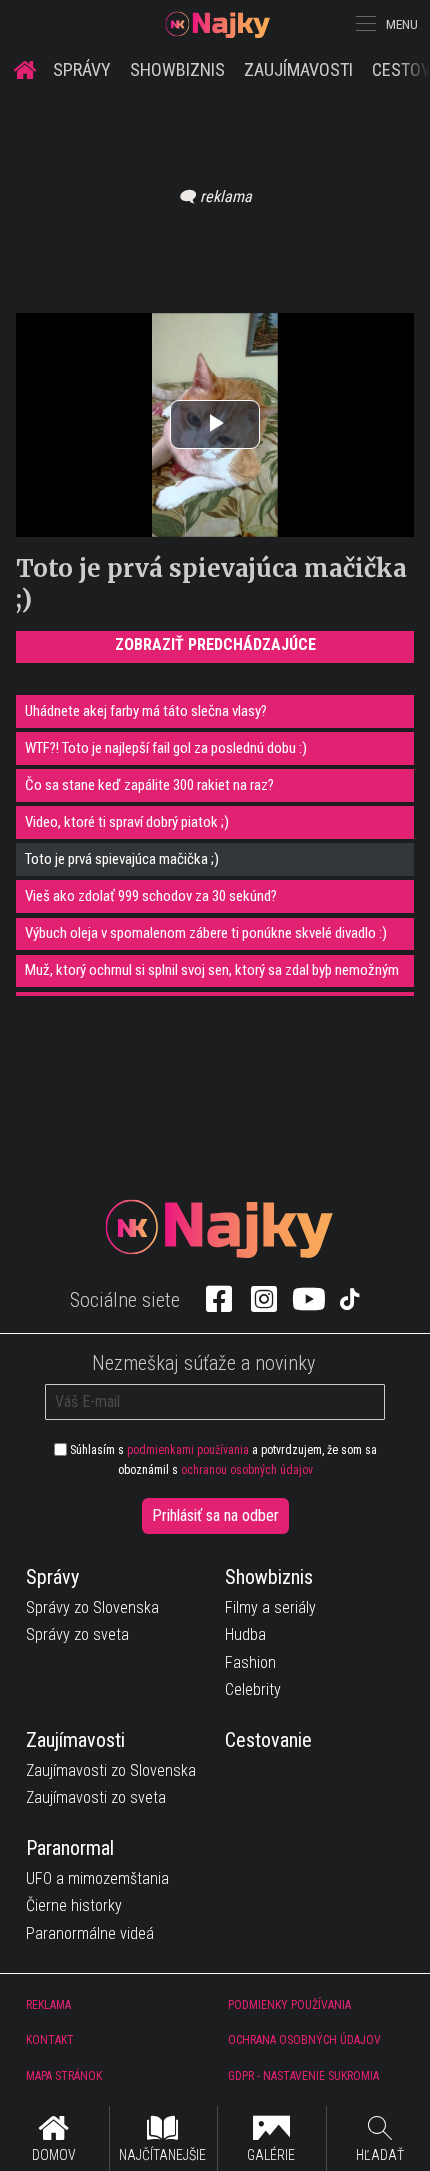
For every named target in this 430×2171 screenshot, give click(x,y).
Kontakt (50, 2040)
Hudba (245, 1634)
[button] (364, 24)
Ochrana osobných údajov (304, 2040)
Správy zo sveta (77, 1634)
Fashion (250, 1662)
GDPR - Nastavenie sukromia (303, 2076)
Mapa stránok (64, 2076)
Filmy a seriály (270, 1607)
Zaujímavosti (298, 69)
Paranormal (70, 1848)
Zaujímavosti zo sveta (96, 1797)
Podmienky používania (289, 2005)
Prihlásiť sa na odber (215, 1515)
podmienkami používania (188, 1450)
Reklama (48, 2005)
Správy (82, 69)
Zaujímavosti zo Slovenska (111, 1770)
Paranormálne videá (90, 1933)
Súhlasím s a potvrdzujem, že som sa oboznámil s (222, 1460)
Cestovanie (268, 1740)
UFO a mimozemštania (97, 1878)
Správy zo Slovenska (92, 1607)
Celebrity (253, 1689)
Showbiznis (177, 69)
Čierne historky (74, 1905)
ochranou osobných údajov (247, 1470)
